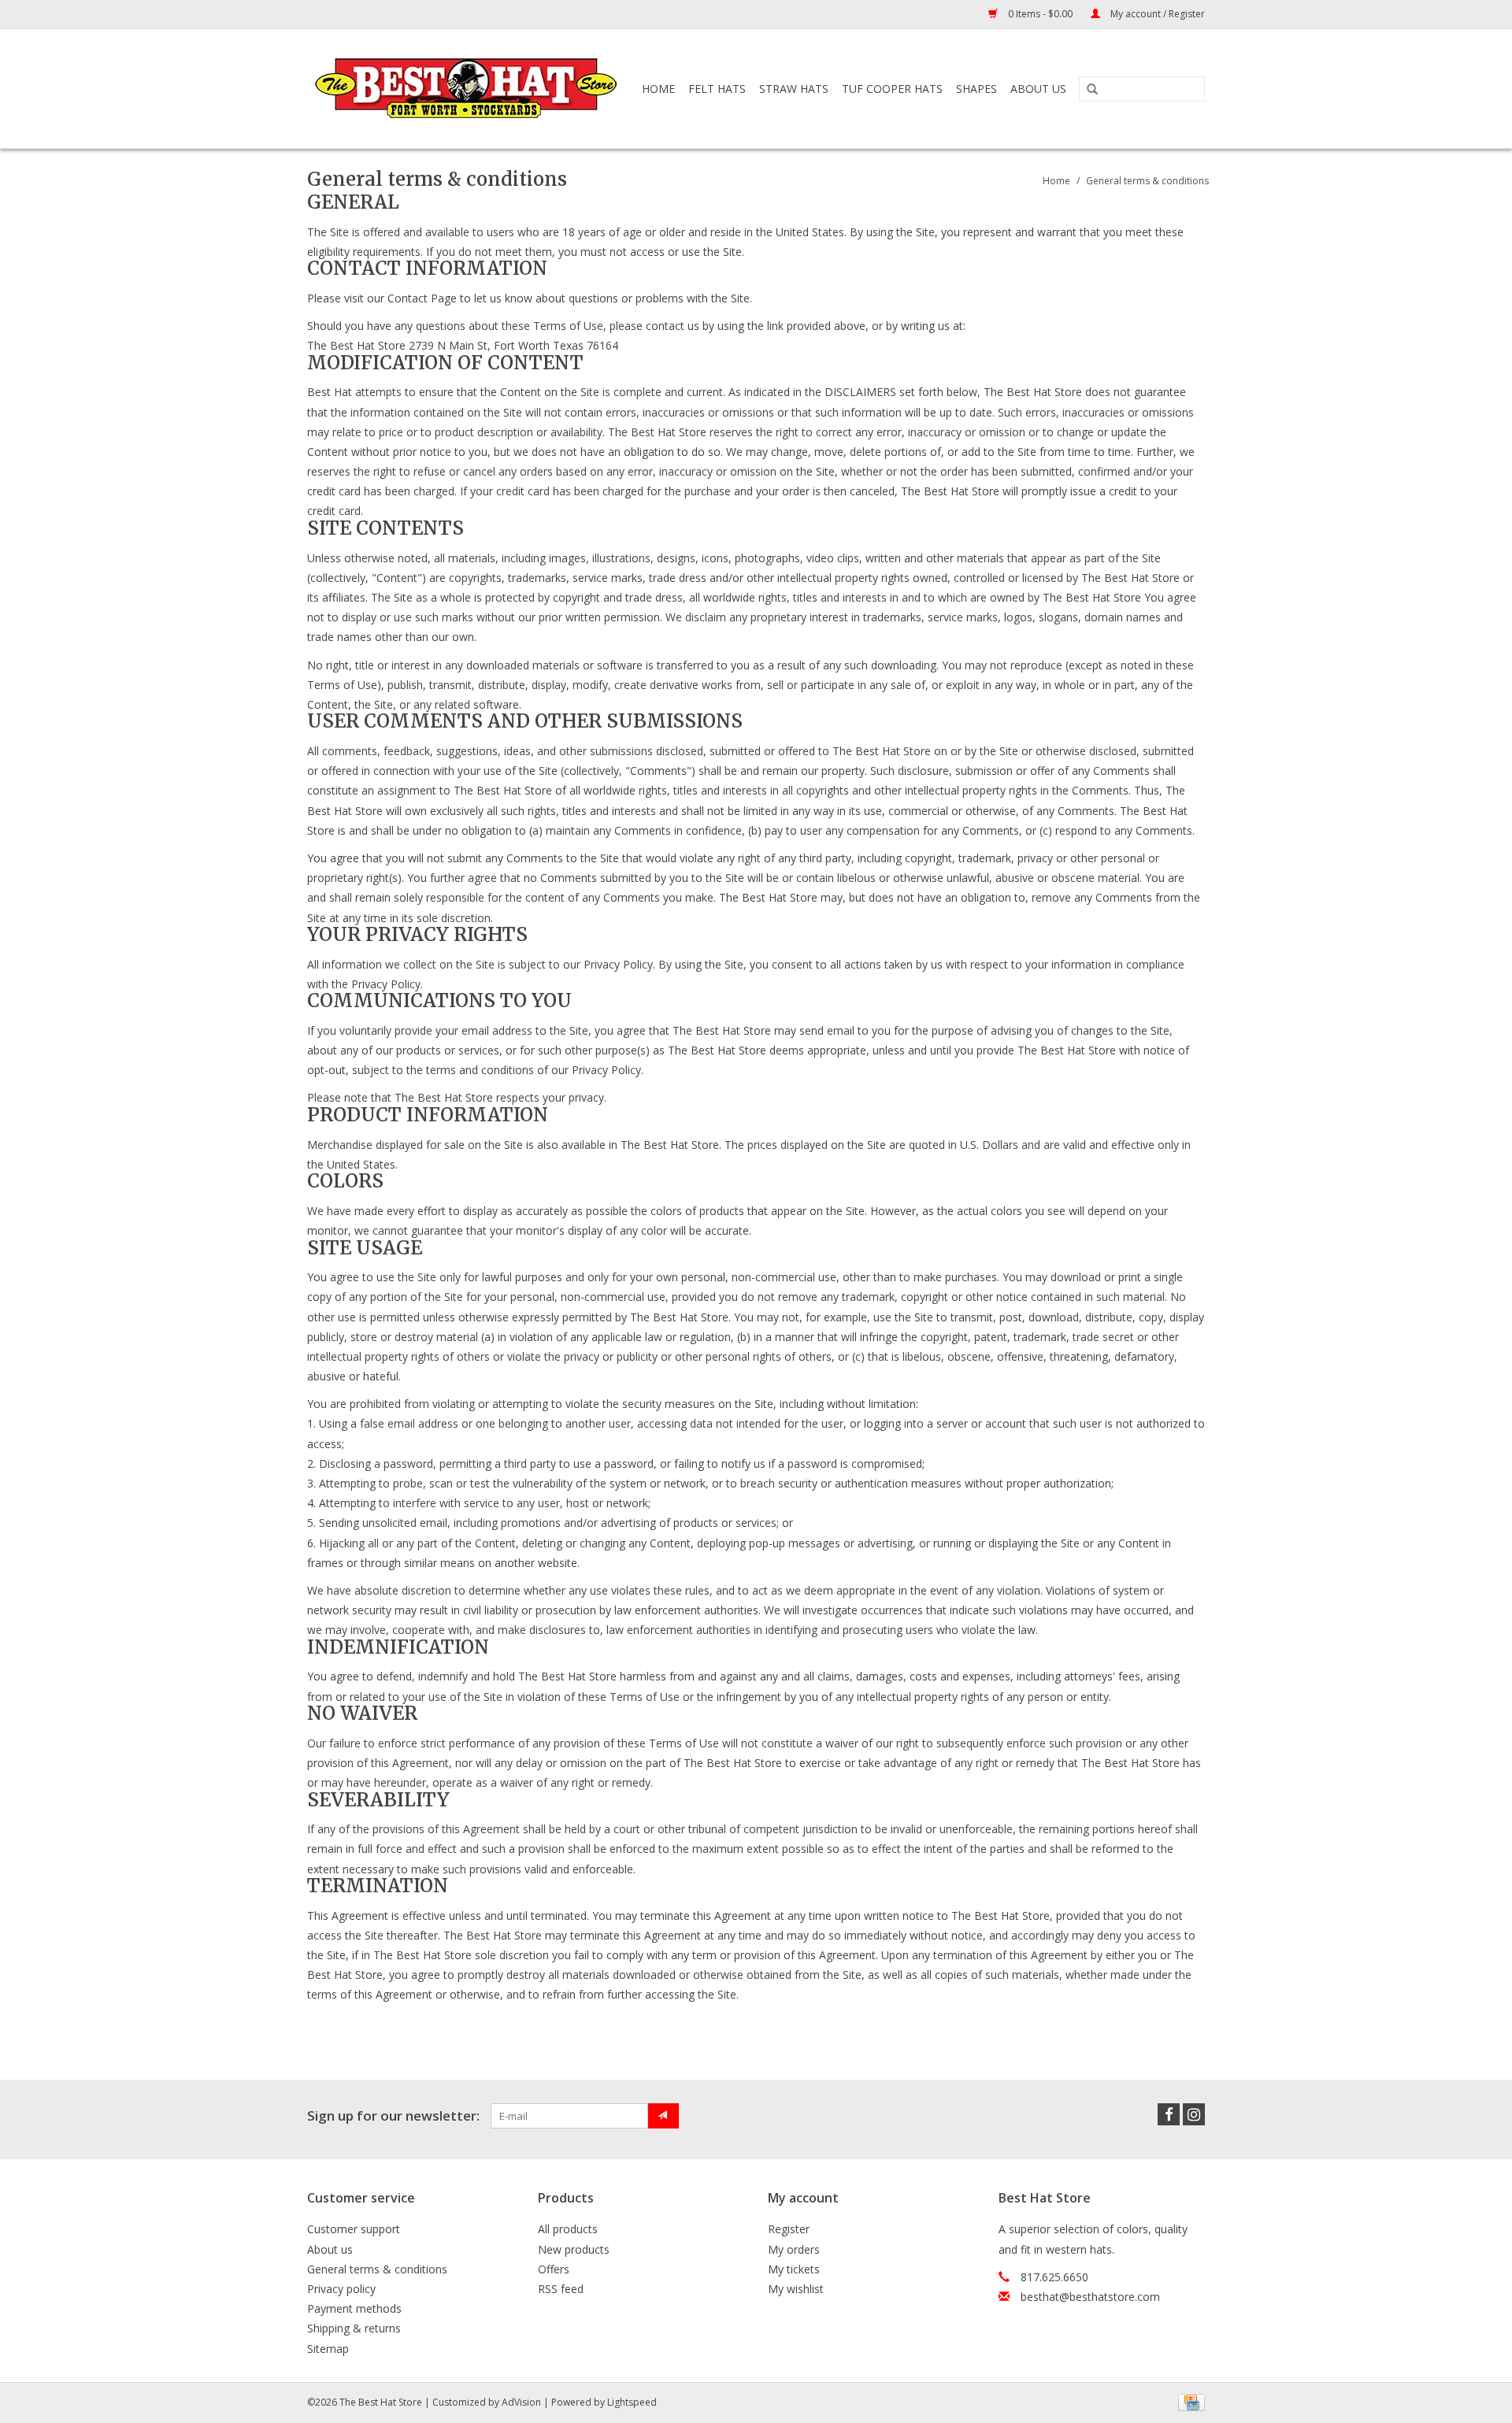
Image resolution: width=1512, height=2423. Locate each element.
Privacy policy (341, 2289)
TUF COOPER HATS (892, 89)
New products (574, 2249)
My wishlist (796, 2289)
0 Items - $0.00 (1040, 14)
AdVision (521, 2402)
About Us (1038, 89)
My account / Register (1156, 14)
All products (568, 2229)
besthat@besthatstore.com (1090, 2297)
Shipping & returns (354, 2328)
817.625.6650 (1054, 2277)
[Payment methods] (1189, 2401)
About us (330, 2249)
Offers (554, 2269)
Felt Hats (717, 89)
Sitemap (328, 2349)
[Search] (1092, 90)
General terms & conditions (1147, 181)
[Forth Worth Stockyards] (467, 89)
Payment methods (354, 2308)
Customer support (354, 2229)
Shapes (976, 89)
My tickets (794, 2269)
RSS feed (561, 2289)
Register (789, 2229)
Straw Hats (794, 89)
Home (658, 89)
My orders (794, 2249)
